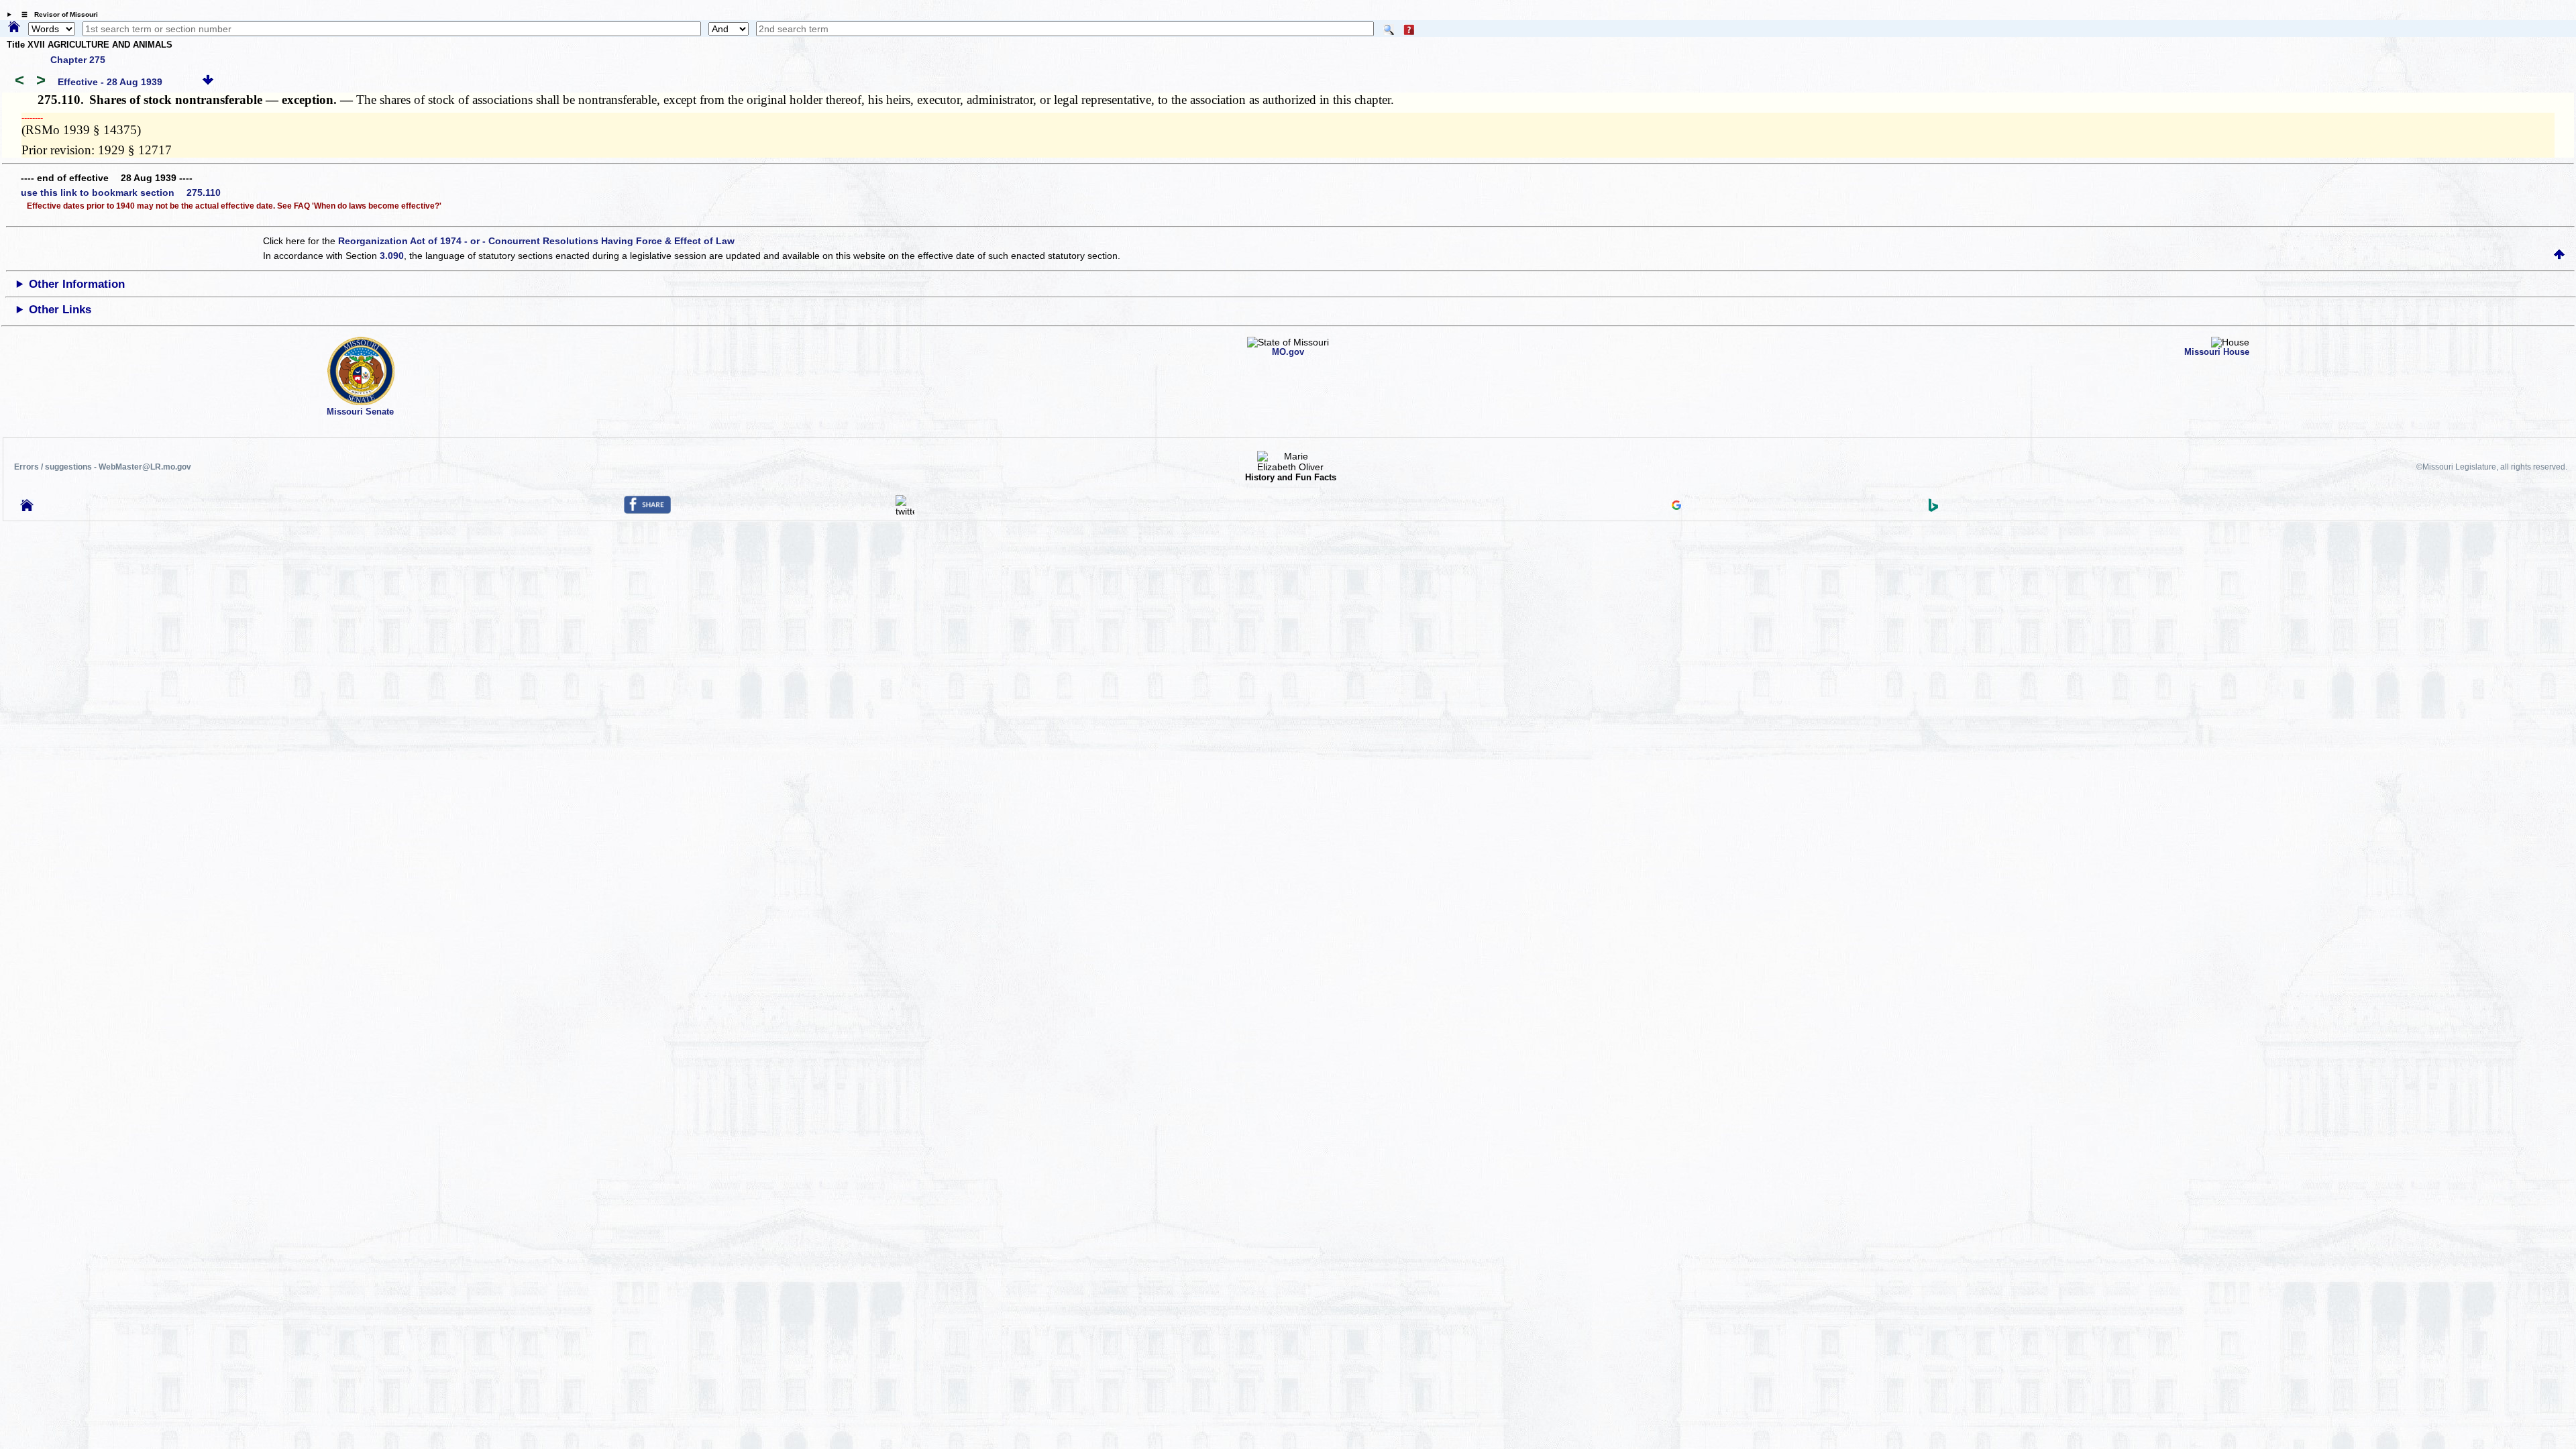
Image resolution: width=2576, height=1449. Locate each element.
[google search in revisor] (1676, 506)
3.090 (392, 256)
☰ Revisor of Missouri (56, 14)
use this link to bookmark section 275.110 (121, 193)
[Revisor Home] (27, 508)
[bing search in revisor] (1933, 508)
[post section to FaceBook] (647, 511)
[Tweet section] (905, 511)
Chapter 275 (78, 60)
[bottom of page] (208, 82)
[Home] (14, 28)
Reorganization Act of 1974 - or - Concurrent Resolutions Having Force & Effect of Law (536, 241)
